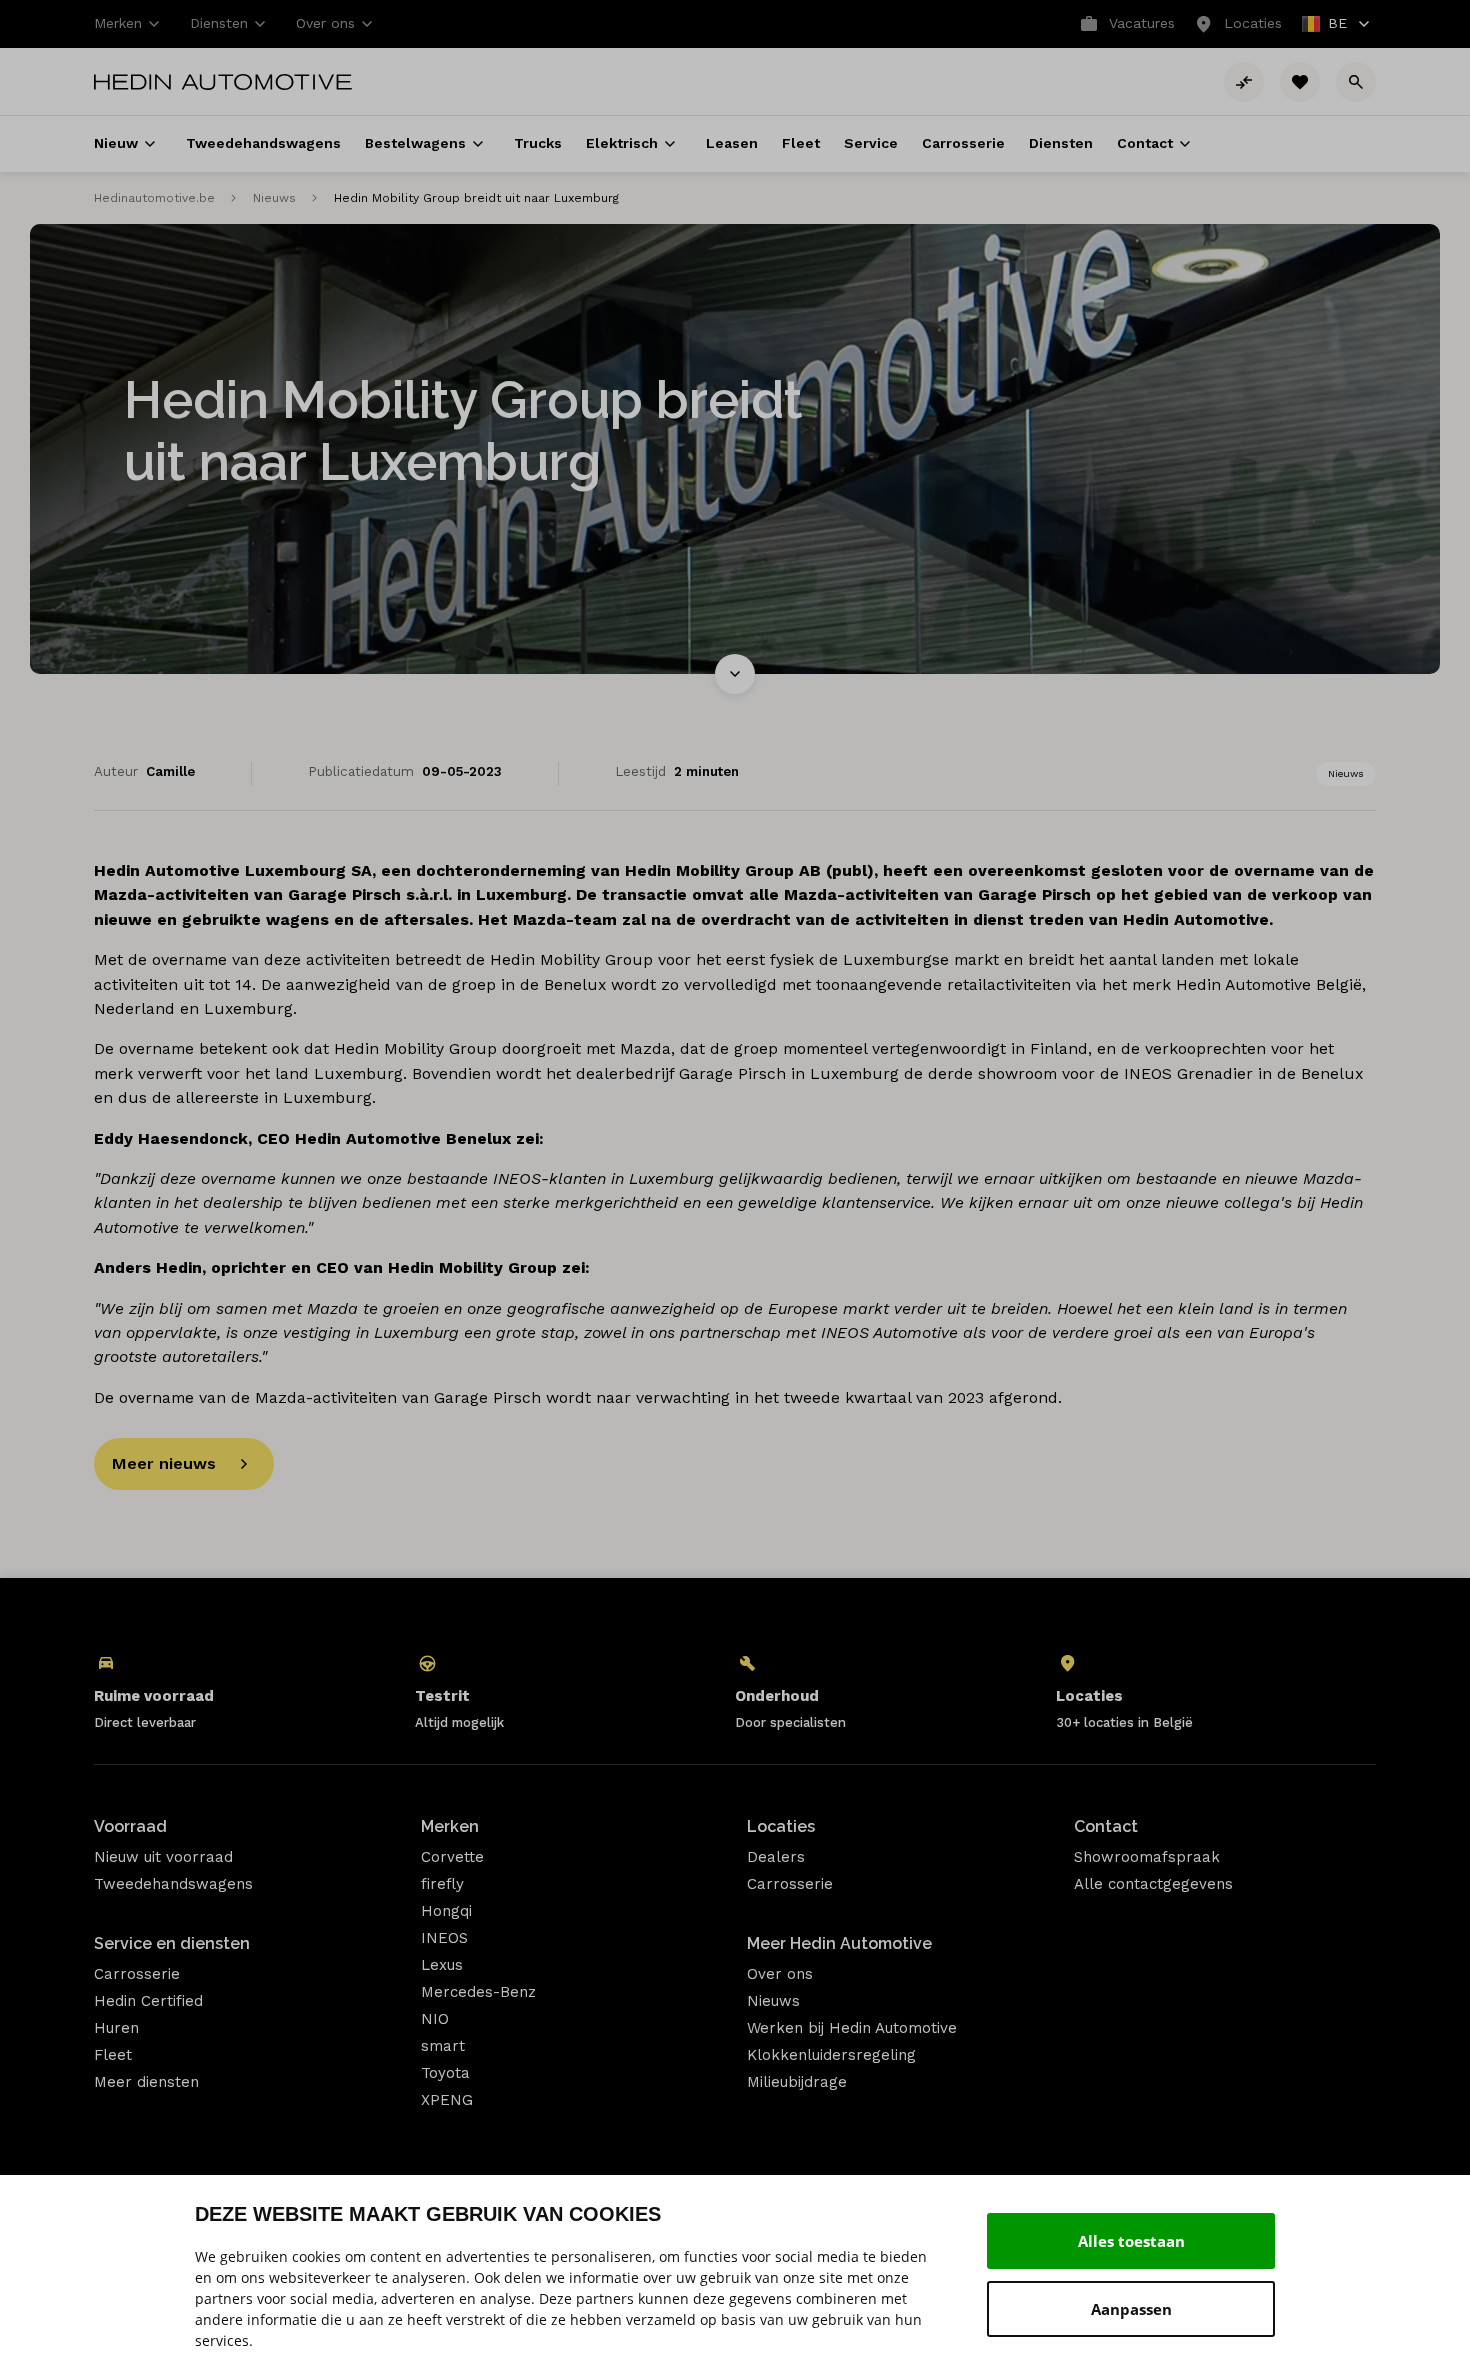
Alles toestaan (1131, 2241)
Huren (116, 2028)
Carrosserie (137, 1974)
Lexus (442, 1965)
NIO (435, 2019)
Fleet (113, 2055)
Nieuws (274, 198)
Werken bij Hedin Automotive (852, 2028)
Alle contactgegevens (1153, 1884)
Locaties (781, 1826)
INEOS (444, 1938)
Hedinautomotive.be (154, 198)
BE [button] (1325, 25)
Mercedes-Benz (478, 1992)
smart (443, 2046)
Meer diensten (146, 2082)
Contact (1106, 1826)
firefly (442, 1884)
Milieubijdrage (797, 2082)
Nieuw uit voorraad (163, 1857)
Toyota (445, 2073)
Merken (450, 1826)
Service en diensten (172, 1943)
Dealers (776, 1857)
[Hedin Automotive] (223, 82)
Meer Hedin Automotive (839, 1943)
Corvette (452, 1857)
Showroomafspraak (1147, 1857)
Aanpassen (1131, 2309)
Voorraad (130, 1826)
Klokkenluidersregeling (831, 2055)
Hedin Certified (148, 2001)
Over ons (780, 1974)
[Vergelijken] (1244, 82)
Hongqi (446, 1911)
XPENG (447, 2100)
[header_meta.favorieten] (1300, 82)
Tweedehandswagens (173, 1884)
